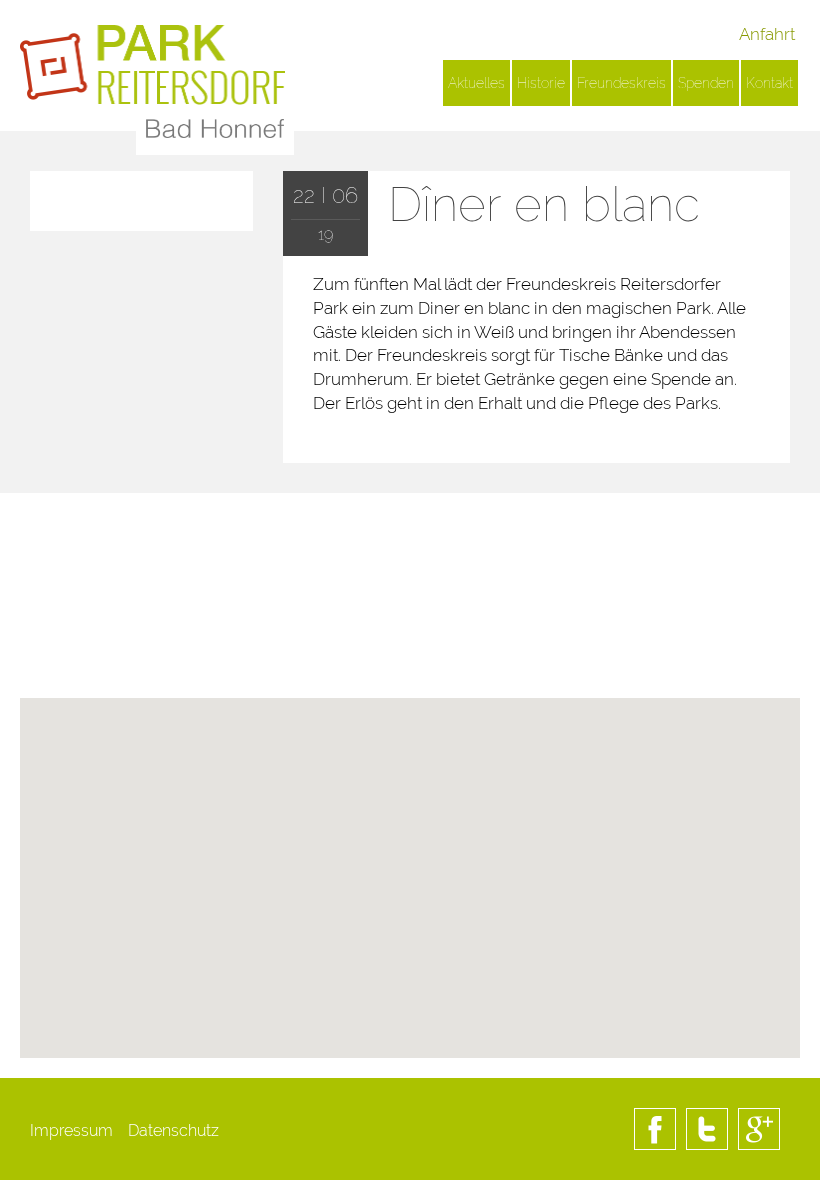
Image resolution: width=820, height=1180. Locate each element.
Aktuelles (476, 83)
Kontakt (769, 83)
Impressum (71, 1130)
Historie (541, 83)
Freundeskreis (621, 83)
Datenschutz (173, 1130)
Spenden (706, 83)
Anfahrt (767, 34)
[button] (410, 953)
